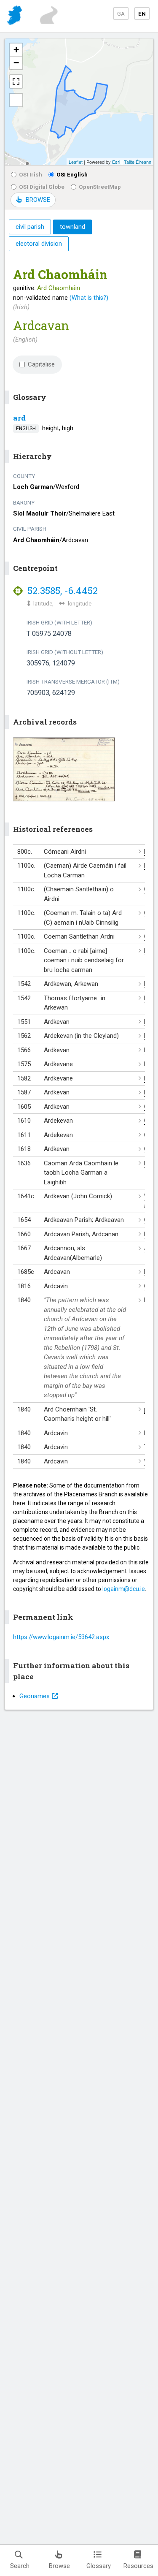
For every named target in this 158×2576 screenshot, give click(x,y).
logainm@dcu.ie (124, 1589)
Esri (116, 162)
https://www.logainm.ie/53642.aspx (61, 1637)
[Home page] (15, 17)
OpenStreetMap (100, 187)
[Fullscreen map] (16, 81)
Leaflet (76, 162)
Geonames (35, 1696)
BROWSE (38, 200)
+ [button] (16, 50)
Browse (59, 2566)
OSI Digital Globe (42, 187)
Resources (138, 2566)
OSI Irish (31, 174)
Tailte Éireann (138, 162)
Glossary (99, 2566)
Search (20, 2566)
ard (19, 418)
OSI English (72, 174)
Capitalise (41, 364)
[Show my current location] (16, 100)
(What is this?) (89, 298)
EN (142, 14)
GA (121, 14)
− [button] (16, 63)
